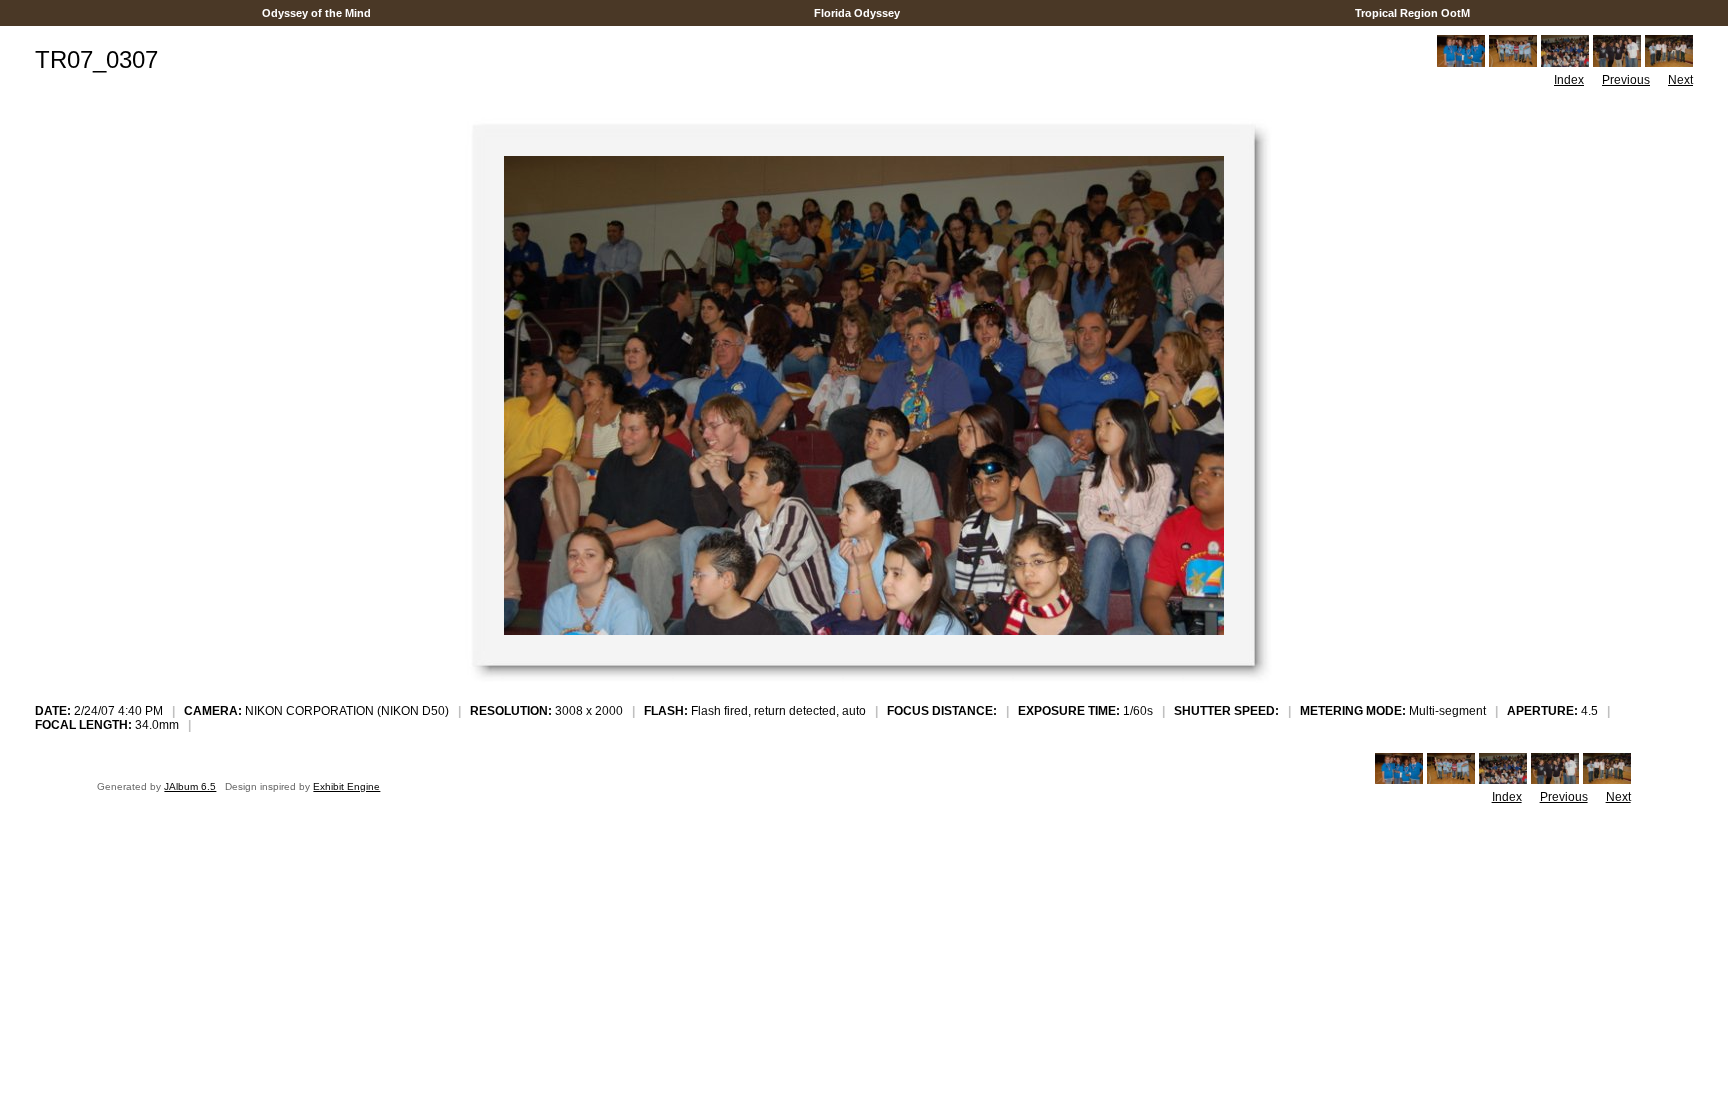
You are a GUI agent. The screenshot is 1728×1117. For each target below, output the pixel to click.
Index (1569, 80)
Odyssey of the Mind (316, 13)
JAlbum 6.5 (190, 786)
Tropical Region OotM (1412, 13)
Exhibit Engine (346, 786)
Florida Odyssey (857, 13)
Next (1680, 80)
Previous (1626, 80)
